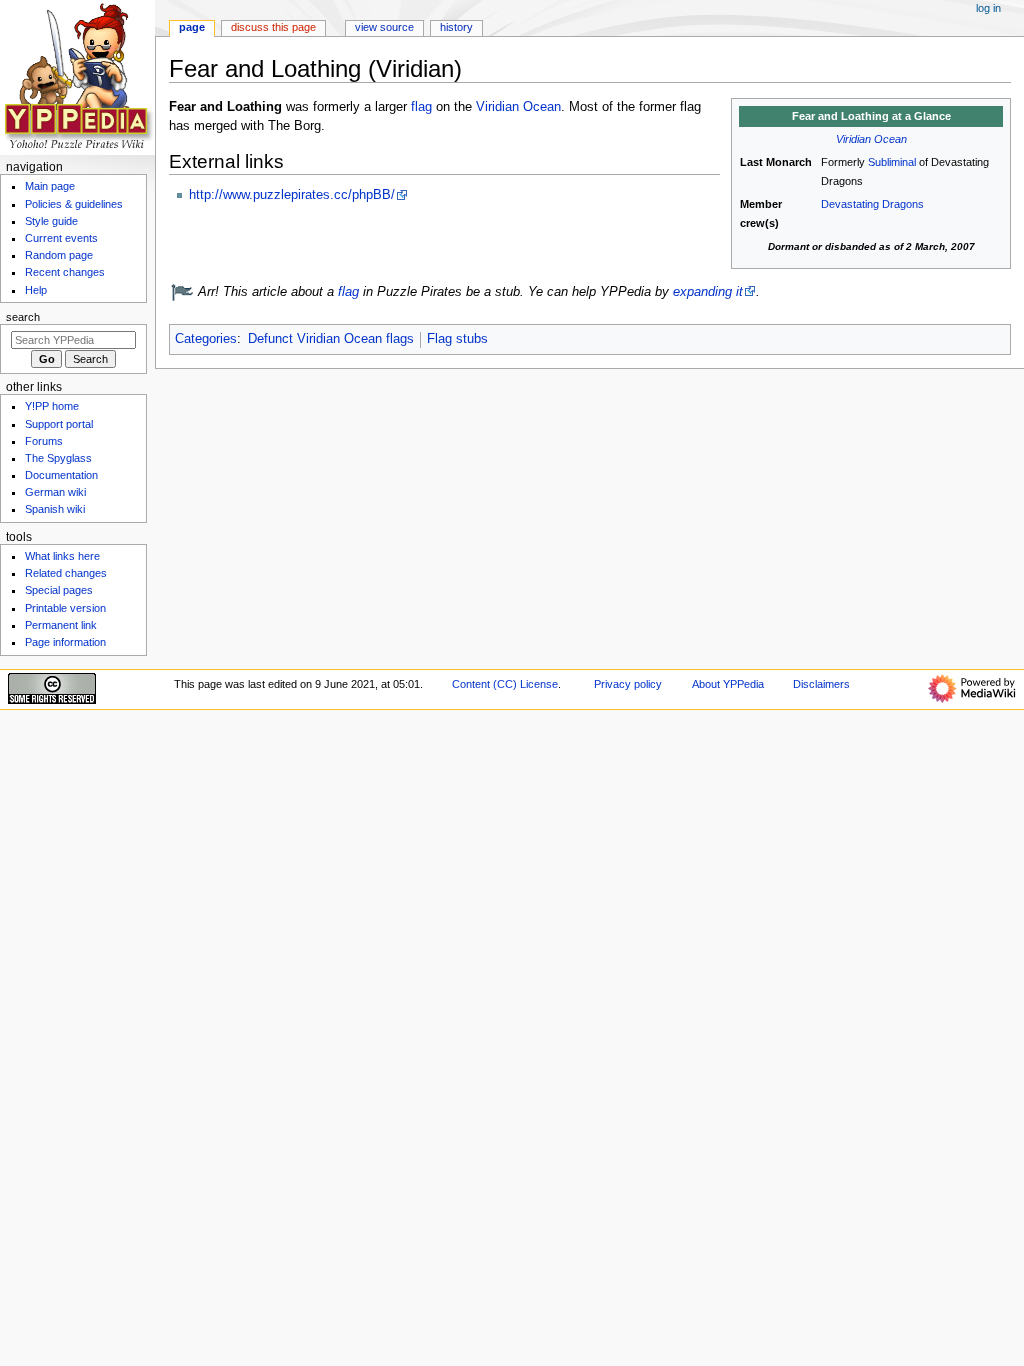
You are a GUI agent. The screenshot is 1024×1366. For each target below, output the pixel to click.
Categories (206, 339)
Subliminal (892, 162)
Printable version (65, 608)
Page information (65, 642)
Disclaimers (821, 684)
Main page (50, 186)
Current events (61, 238)
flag (421, 107)
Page (192, 27)
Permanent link (61, 625)
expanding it (708, 292)
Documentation (61, 475)
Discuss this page (273, 27)
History (456, 27)
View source (384, 27)
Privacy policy (628, 684)
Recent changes (65, 272)
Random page (59, 255)
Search (23, 317)
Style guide (51, 221)
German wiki (55, 492)
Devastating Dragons (872, 204)
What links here (62, 556)
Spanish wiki (55, 509)
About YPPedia (728, 684)
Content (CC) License (505, 684)
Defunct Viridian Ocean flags (331, 339)
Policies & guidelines (74, 204)
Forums (44, 441)
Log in (988, 8)
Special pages (59, 590)
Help (36, 290)
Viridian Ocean (871, 139)
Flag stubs (457, 339)
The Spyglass (58, 458)
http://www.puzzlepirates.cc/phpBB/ (292, 195)
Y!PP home (52, 406)
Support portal (59, 424)
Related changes (66, 573)
